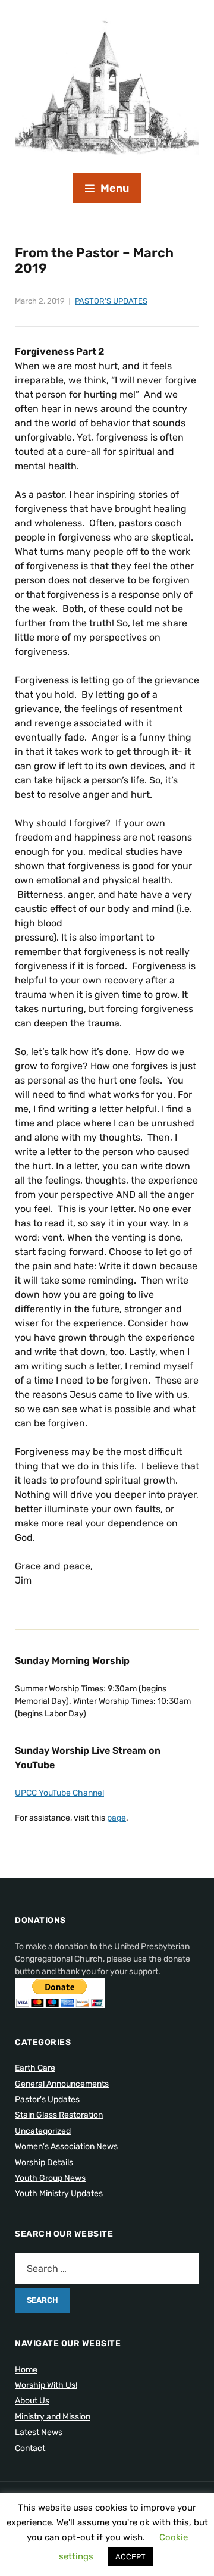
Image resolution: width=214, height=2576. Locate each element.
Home (26, 2370)
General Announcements (62, 2084)
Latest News (39, 2432)
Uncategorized (43, 2131)
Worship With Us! (46, 2385)
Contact (30, 2448)
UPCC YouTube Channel (59, 1793)
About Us (32, 2401)
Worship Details (44, 2163)
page (117, 1818)
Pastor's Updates (111, 301)
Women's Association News (66, 2146)
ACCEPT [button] (130, 2557)
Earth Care (35, 2068)
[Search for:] (107, 2269)
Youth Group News (50, 2178)
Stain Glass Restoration (59, 2115)
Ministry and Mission (53, 2417)
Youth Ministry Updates (59, 2193)
